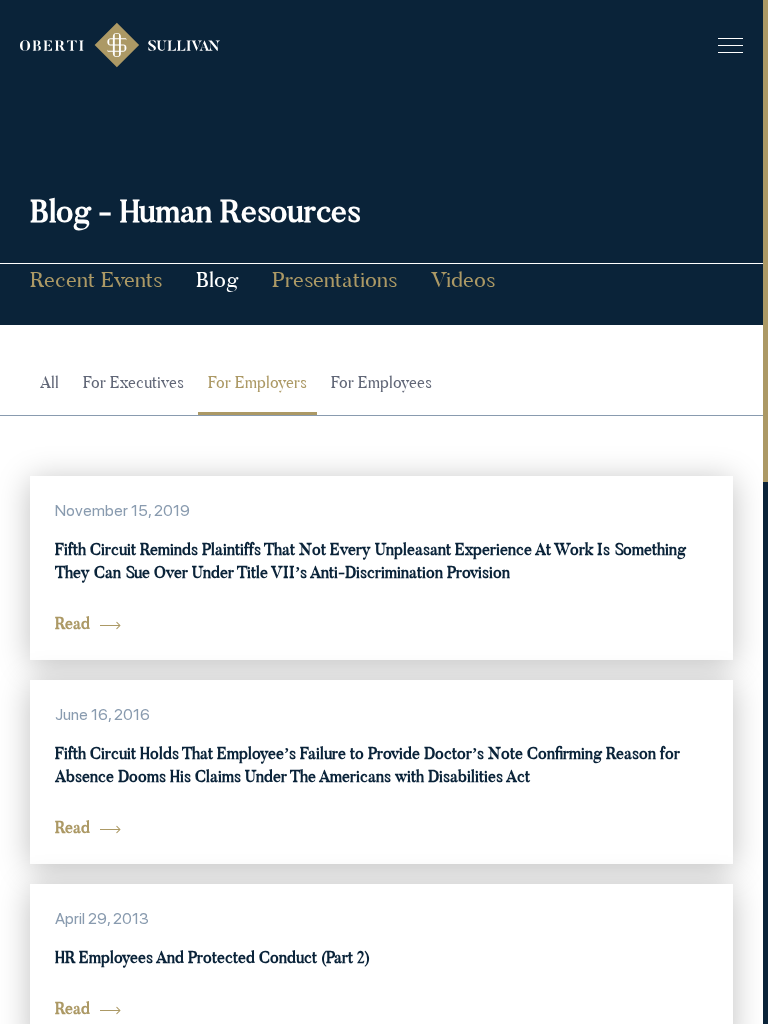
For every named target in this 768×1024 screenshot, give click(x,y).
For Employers (257, 384)
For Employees (381, 384)
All (49, 384)
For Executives (133, 384)
